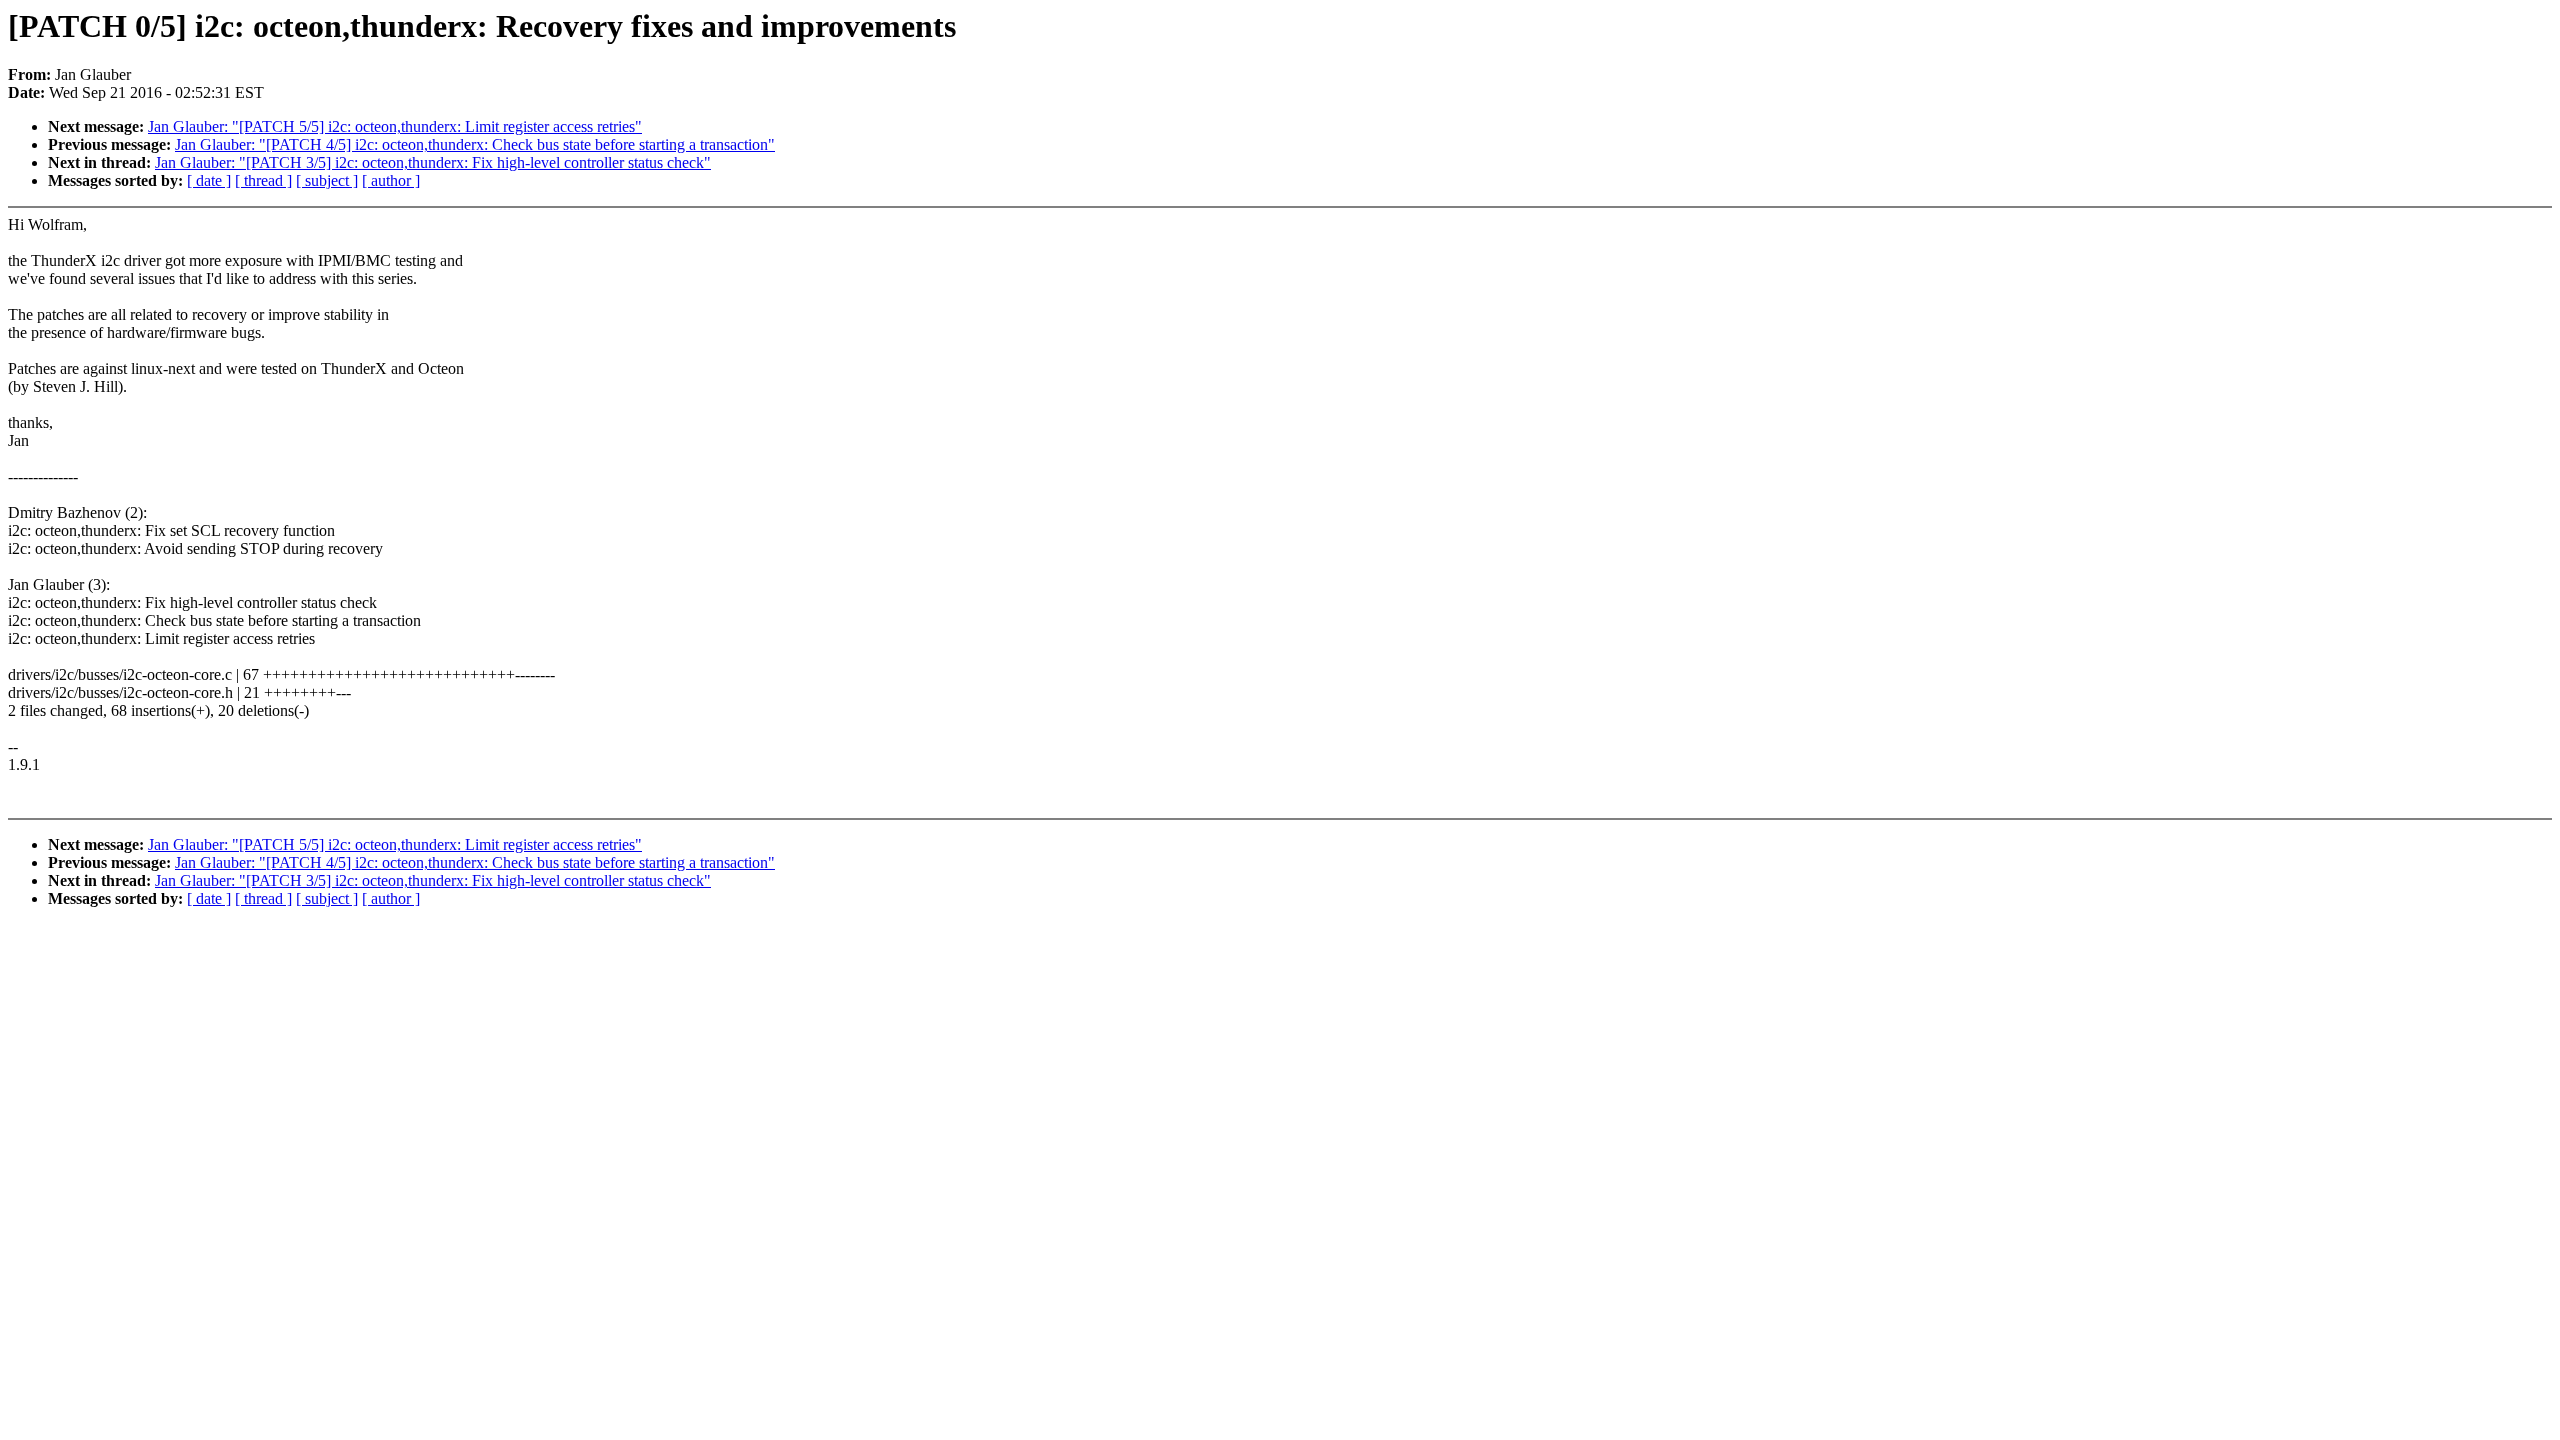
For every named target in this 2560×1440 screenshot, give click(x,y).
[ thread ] (263, 180)
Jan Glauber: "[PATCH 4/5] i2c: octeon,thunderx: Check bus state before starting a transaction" (475, 144)
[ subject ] (327, 180)
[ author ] (391, 180)
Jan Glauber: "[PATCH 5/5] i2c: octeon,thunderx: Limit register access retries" (395, 126)
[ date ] (209, 180)
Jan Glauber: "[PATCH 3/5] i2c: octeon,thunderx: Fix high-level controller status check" (433, 162)
